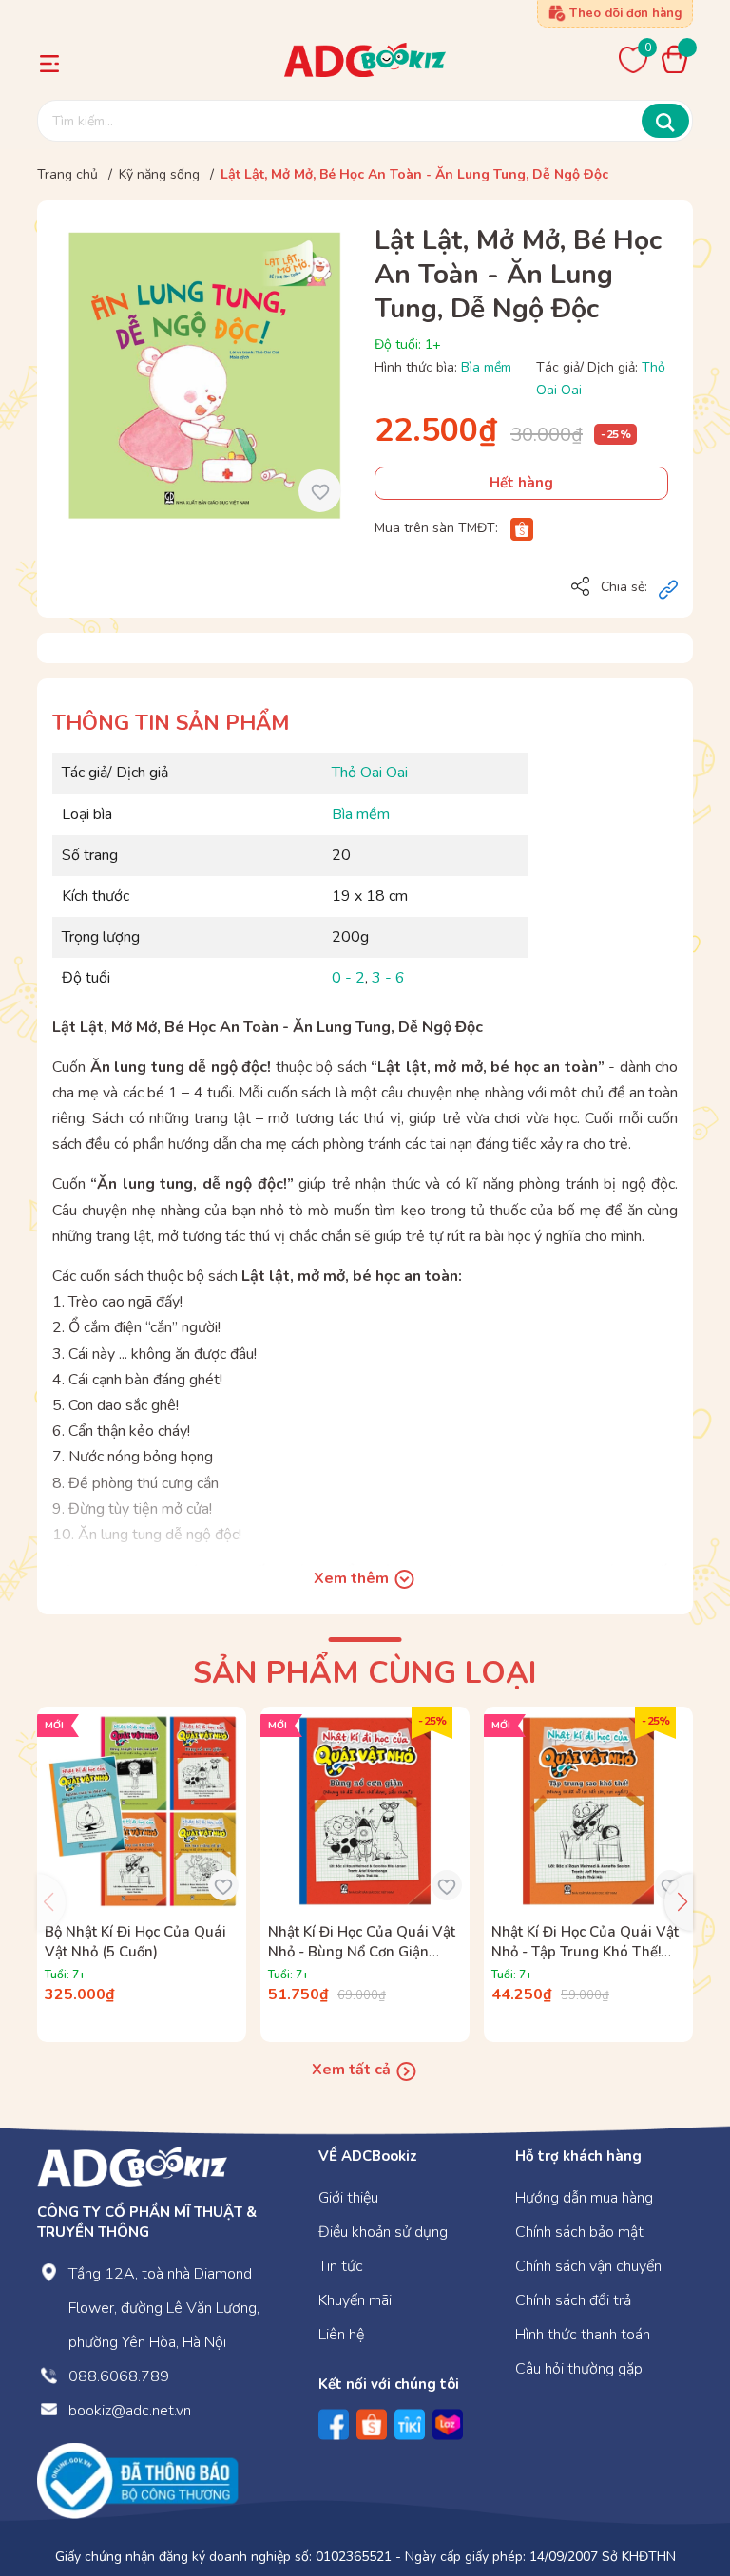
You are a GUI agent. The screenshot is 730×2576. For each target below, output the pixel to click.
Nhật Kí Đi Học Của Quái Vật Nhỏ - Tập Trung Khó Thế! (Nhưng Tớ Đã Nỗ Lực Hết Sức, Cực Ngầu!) (585, 1962)
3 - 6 (388, 978)
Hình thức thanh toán (583, 2335)
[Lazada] (448, 2424)
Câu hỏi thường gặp (579, 2369)
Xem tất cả (353, 2070)
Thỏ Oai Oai (370, 773)
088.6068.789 (119, 2376)
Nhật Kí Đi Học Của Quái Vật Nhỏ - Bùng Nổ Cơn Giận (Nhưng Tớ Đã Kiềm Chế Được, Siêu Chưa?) (362, 1962)
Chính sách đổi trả (573, 2300)
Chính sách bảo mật (579, 2232)
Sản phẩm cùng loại (365, 1673)
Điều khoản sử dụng (383, 2232)
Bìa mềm (486, 367)
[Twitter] (410, 2424)
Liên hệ (341, 2335)
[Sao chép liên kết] (668, 588)
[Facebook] (334, 2424)
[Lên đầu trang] (678, 2483)
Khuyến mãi (355, 2300)
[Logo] (132, 2166)
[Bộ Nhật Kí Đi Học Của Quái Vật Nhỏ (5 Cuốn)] (142, 1811)
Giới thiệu (348, 2198)
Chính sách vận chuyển (588, 2266)
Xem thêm (353, 1578)
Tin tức (341, 2266)
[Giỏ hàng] (680, 59)
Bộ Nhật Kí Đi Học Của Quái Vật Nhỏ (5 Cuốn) (135, 1942)
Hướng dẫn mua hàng (584, 2198)
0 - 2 (348, 978)
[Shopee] (522, 528)
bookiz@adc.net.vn (130, 2411)
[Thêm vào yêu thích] (320, 491)
